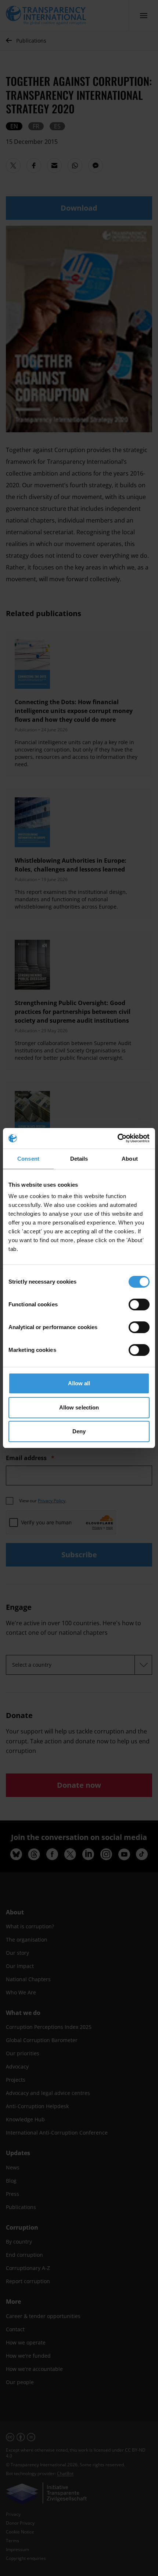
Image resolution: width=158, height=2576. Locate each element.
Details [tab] (79, 1159)
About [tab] (130, 1159)
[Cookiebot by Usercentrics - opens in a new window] (117, 1138)
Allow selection (79, 1407)
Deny (79, 1431)
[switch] (139, 1305)
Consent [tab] (28, 1159)
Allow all (79, 1383)
